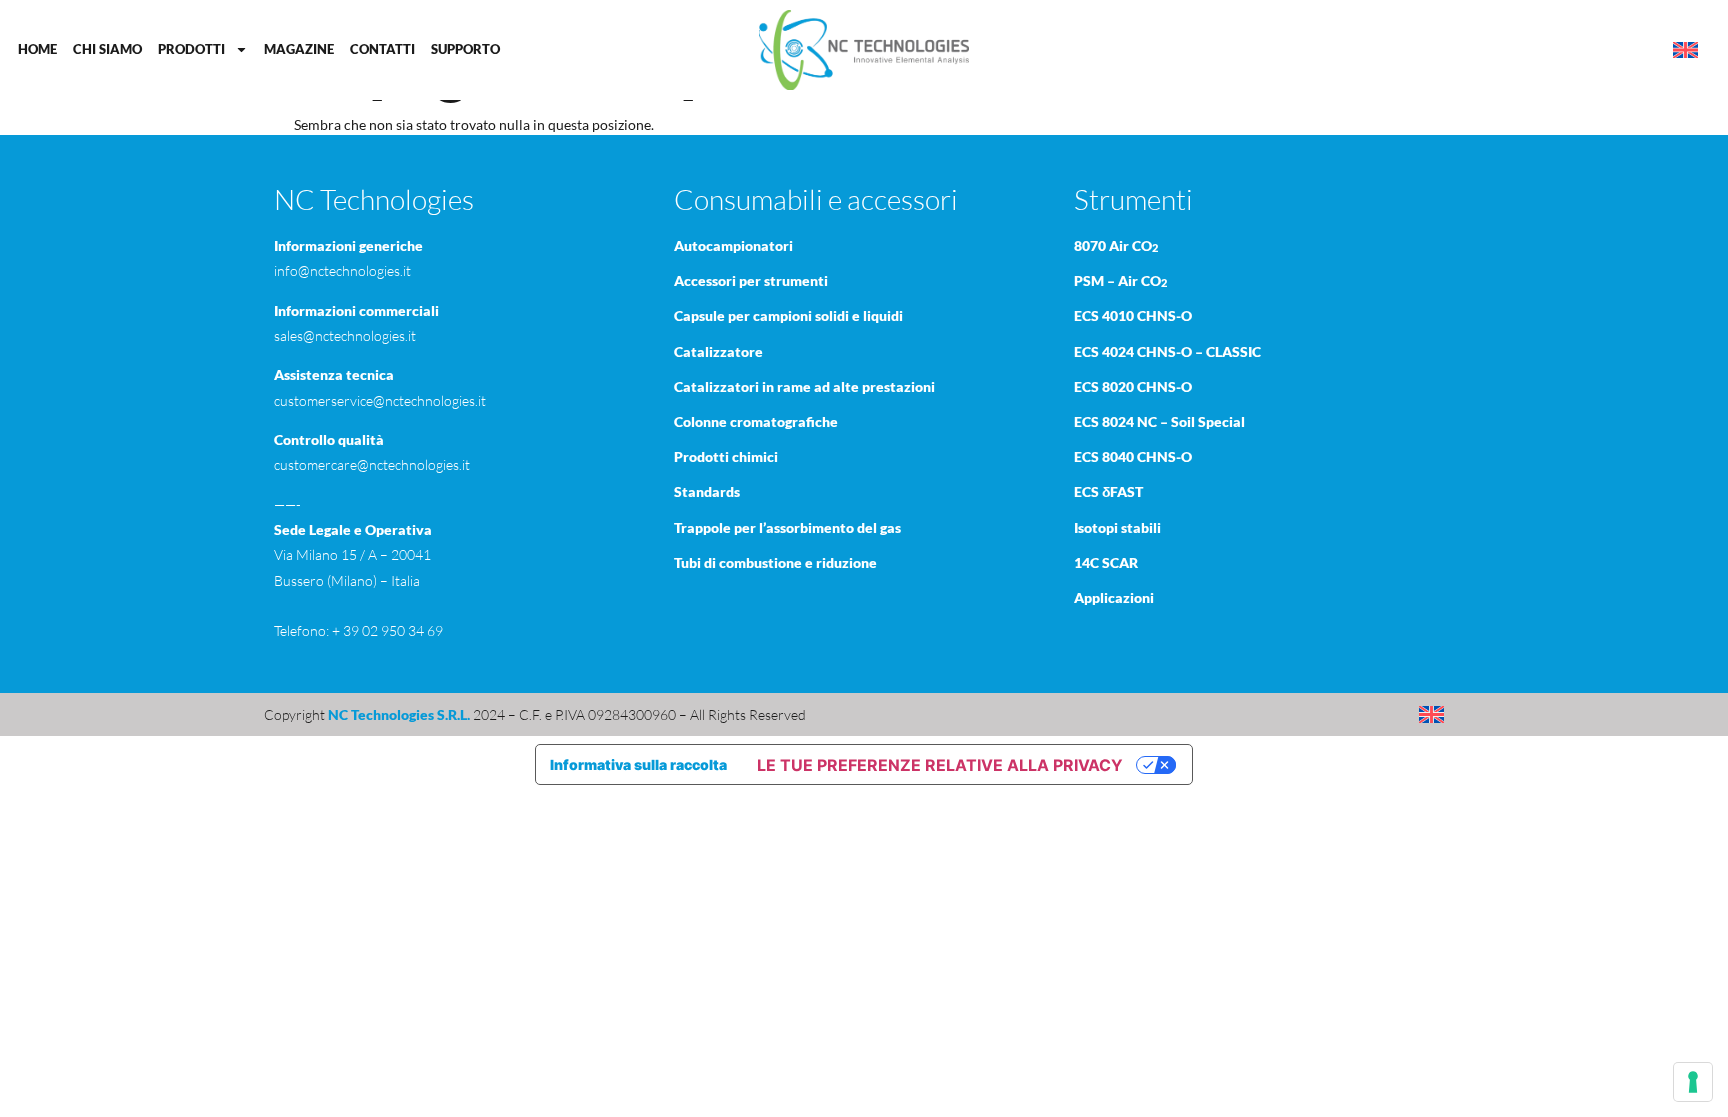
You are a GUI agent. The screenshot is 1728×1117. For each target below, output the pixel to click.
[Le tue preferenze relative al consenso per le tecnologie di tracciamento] (1693, 1082)
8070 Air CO (1116, 245)
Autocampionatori (733, 245)
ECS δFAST (1108, 491)
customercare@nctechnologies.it (372, 464)
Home (37, 49)
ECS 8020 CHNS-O (1133, 386)
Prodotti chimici (726, 456)
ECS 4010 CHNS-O (1133, 315)
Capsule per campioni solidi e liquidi (788, 315)
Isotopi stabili (1117, 527)
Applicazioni (1114, 597)
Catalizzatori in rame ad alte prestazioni (804, 386)
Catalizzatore (718, 351)
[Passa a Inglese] (1685, 50)
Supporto (465, 49)
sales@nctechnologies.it (345, 335)
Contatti (382, 49)
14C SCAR (1106, 562)
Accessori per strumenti (751, 280)
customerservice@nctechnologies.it (380, 400)
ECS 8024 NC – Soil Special (1159, 421)
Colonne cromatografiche (756, 421)
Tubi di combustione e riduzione (775, 562)
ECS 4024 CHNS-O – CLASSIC (1167, 351)
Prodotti (191, 49)
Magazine (299, 49)
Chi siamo (107, 49)
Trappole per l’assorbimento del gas (787, 527)
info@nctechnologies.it (342, 270)
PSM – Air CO (1120, 280)
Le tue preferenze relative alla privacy (940, 765)
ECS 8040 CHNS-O (1133, 456)
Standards (707, 491)
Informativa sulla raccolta (638, 764)
